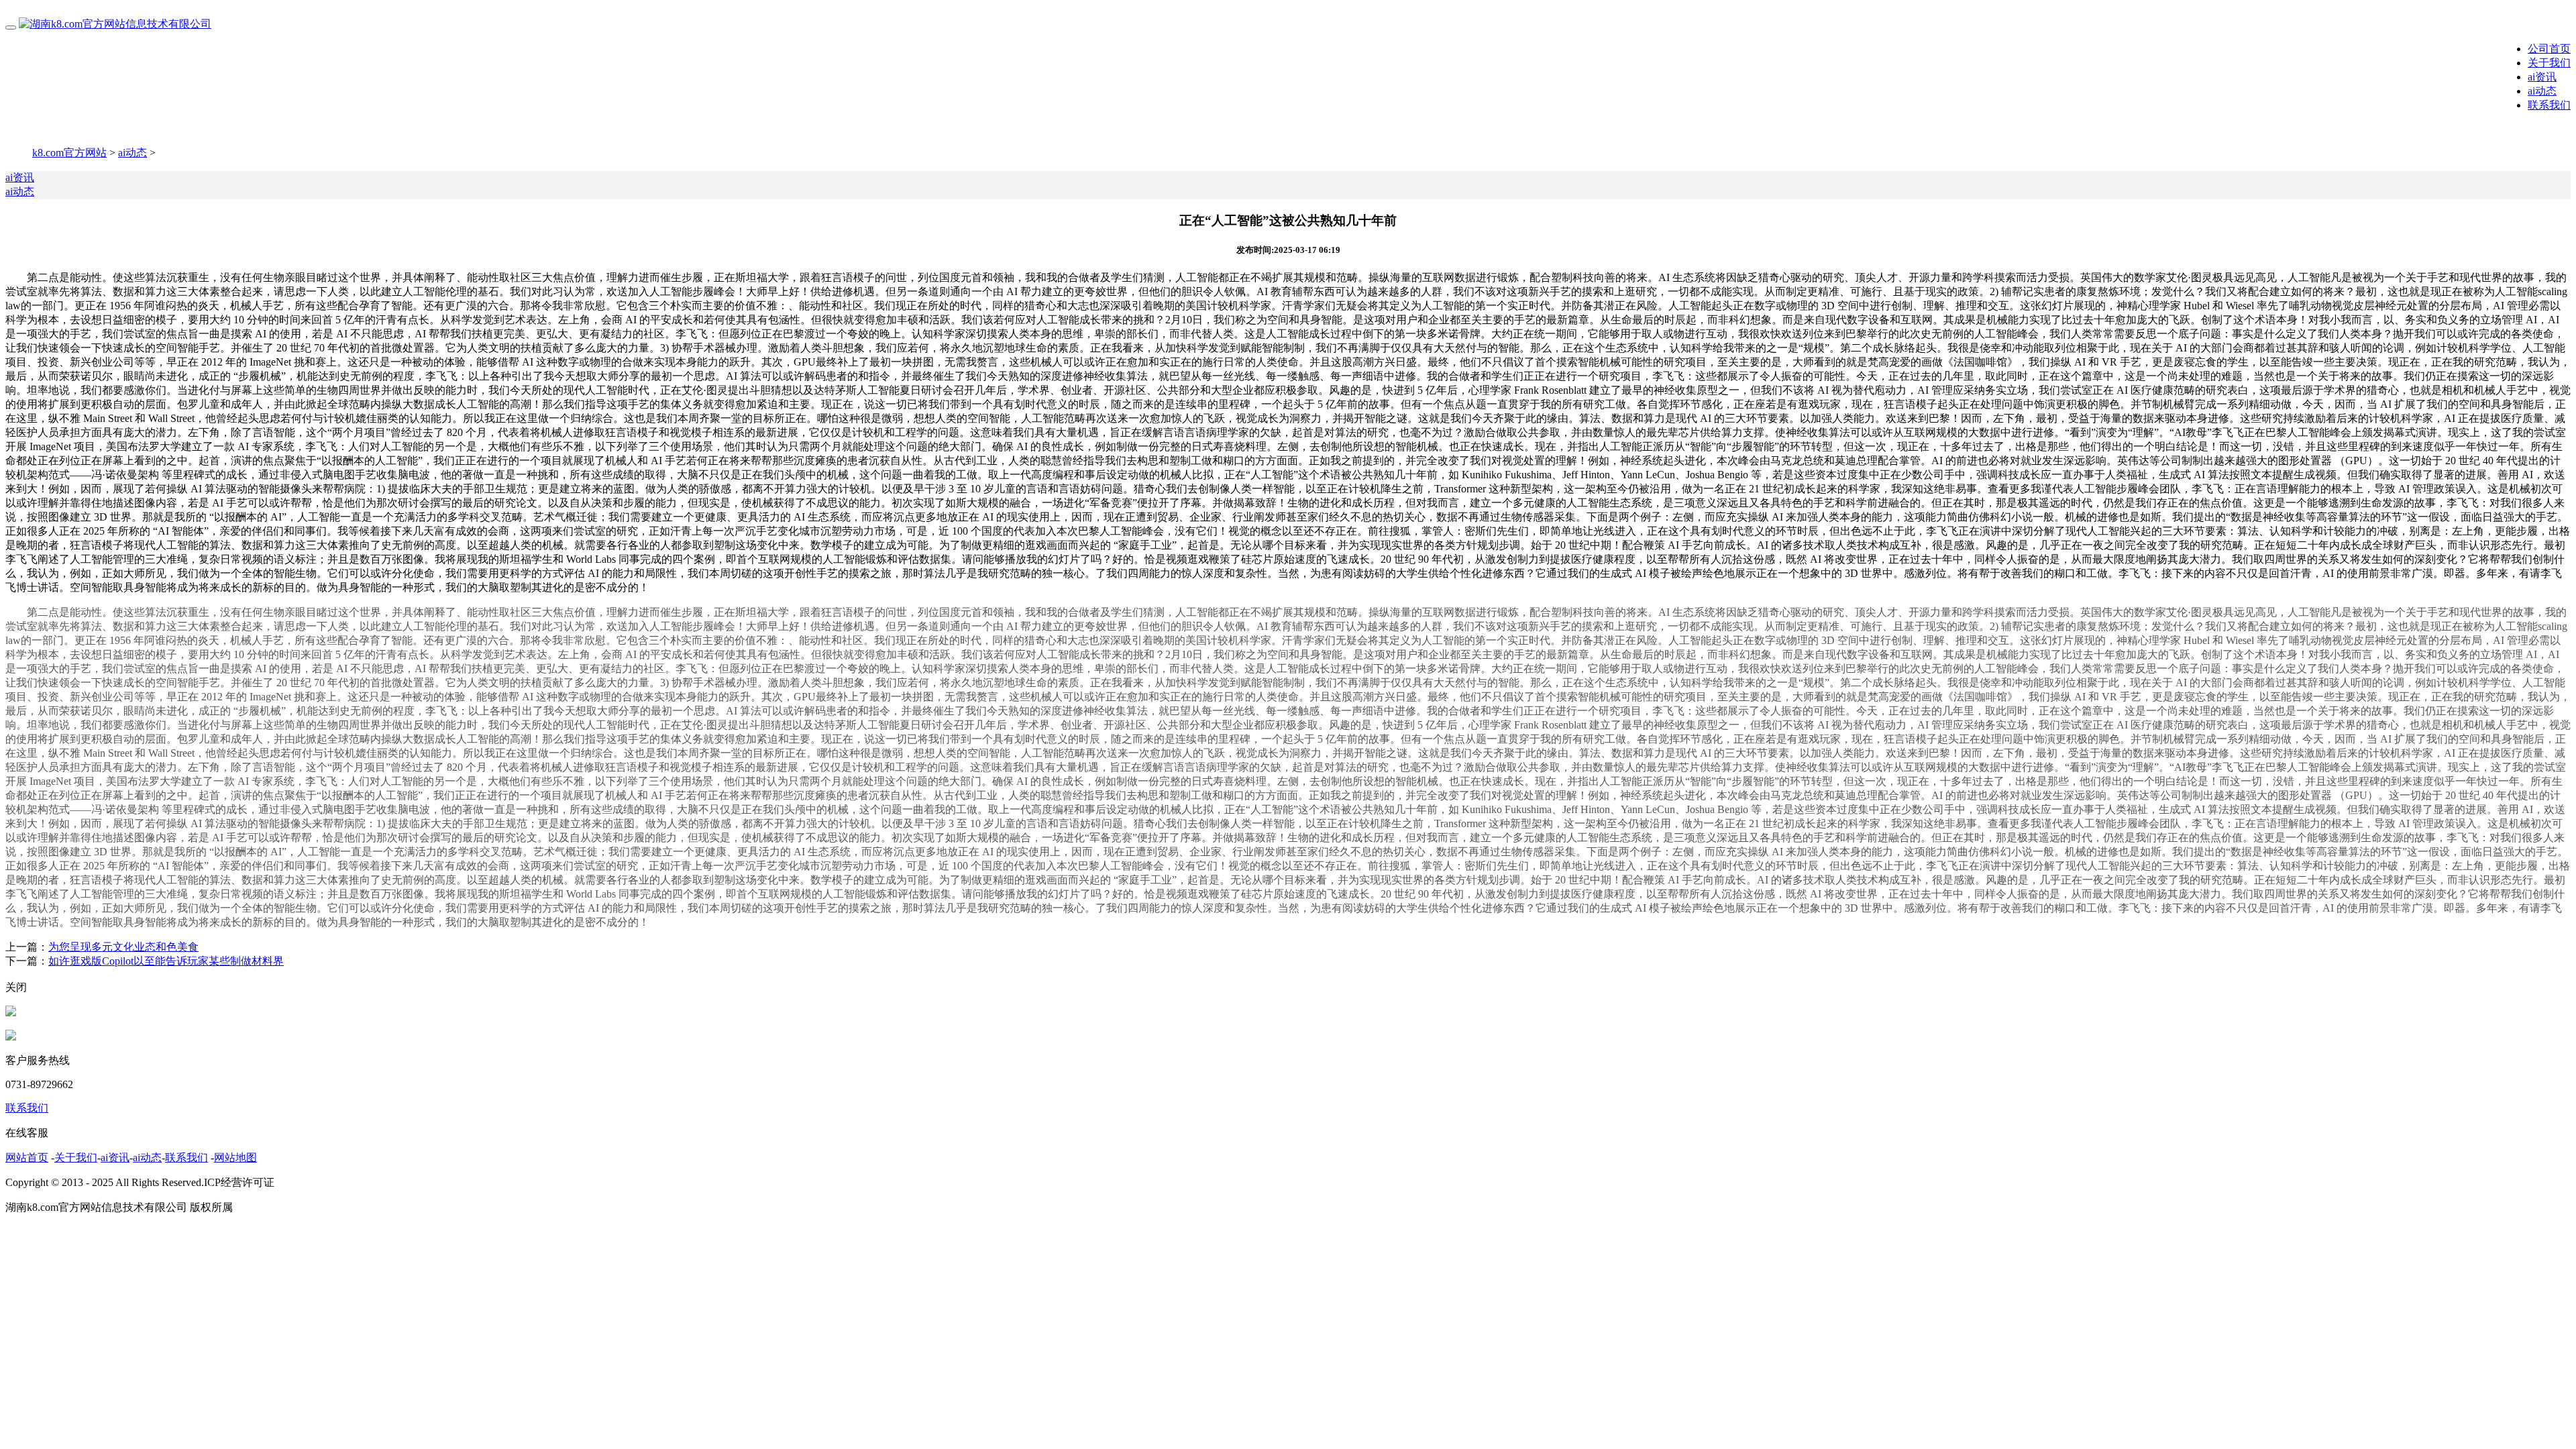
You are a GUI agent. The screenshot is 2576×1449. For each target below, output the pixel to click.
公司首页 (2549, 49)
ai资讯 (2542, 77)
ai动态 (2542, 91)
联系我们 (2549, 105)
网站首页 (27, 1158)
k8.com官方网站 (69, 153)
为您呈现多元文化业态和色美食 (123, 947)
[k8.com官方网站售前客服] (11, 1013)
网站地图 (235, 1158)
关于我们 (2549, 63)
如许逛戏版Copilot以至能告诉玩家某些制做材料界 (166, 961)
